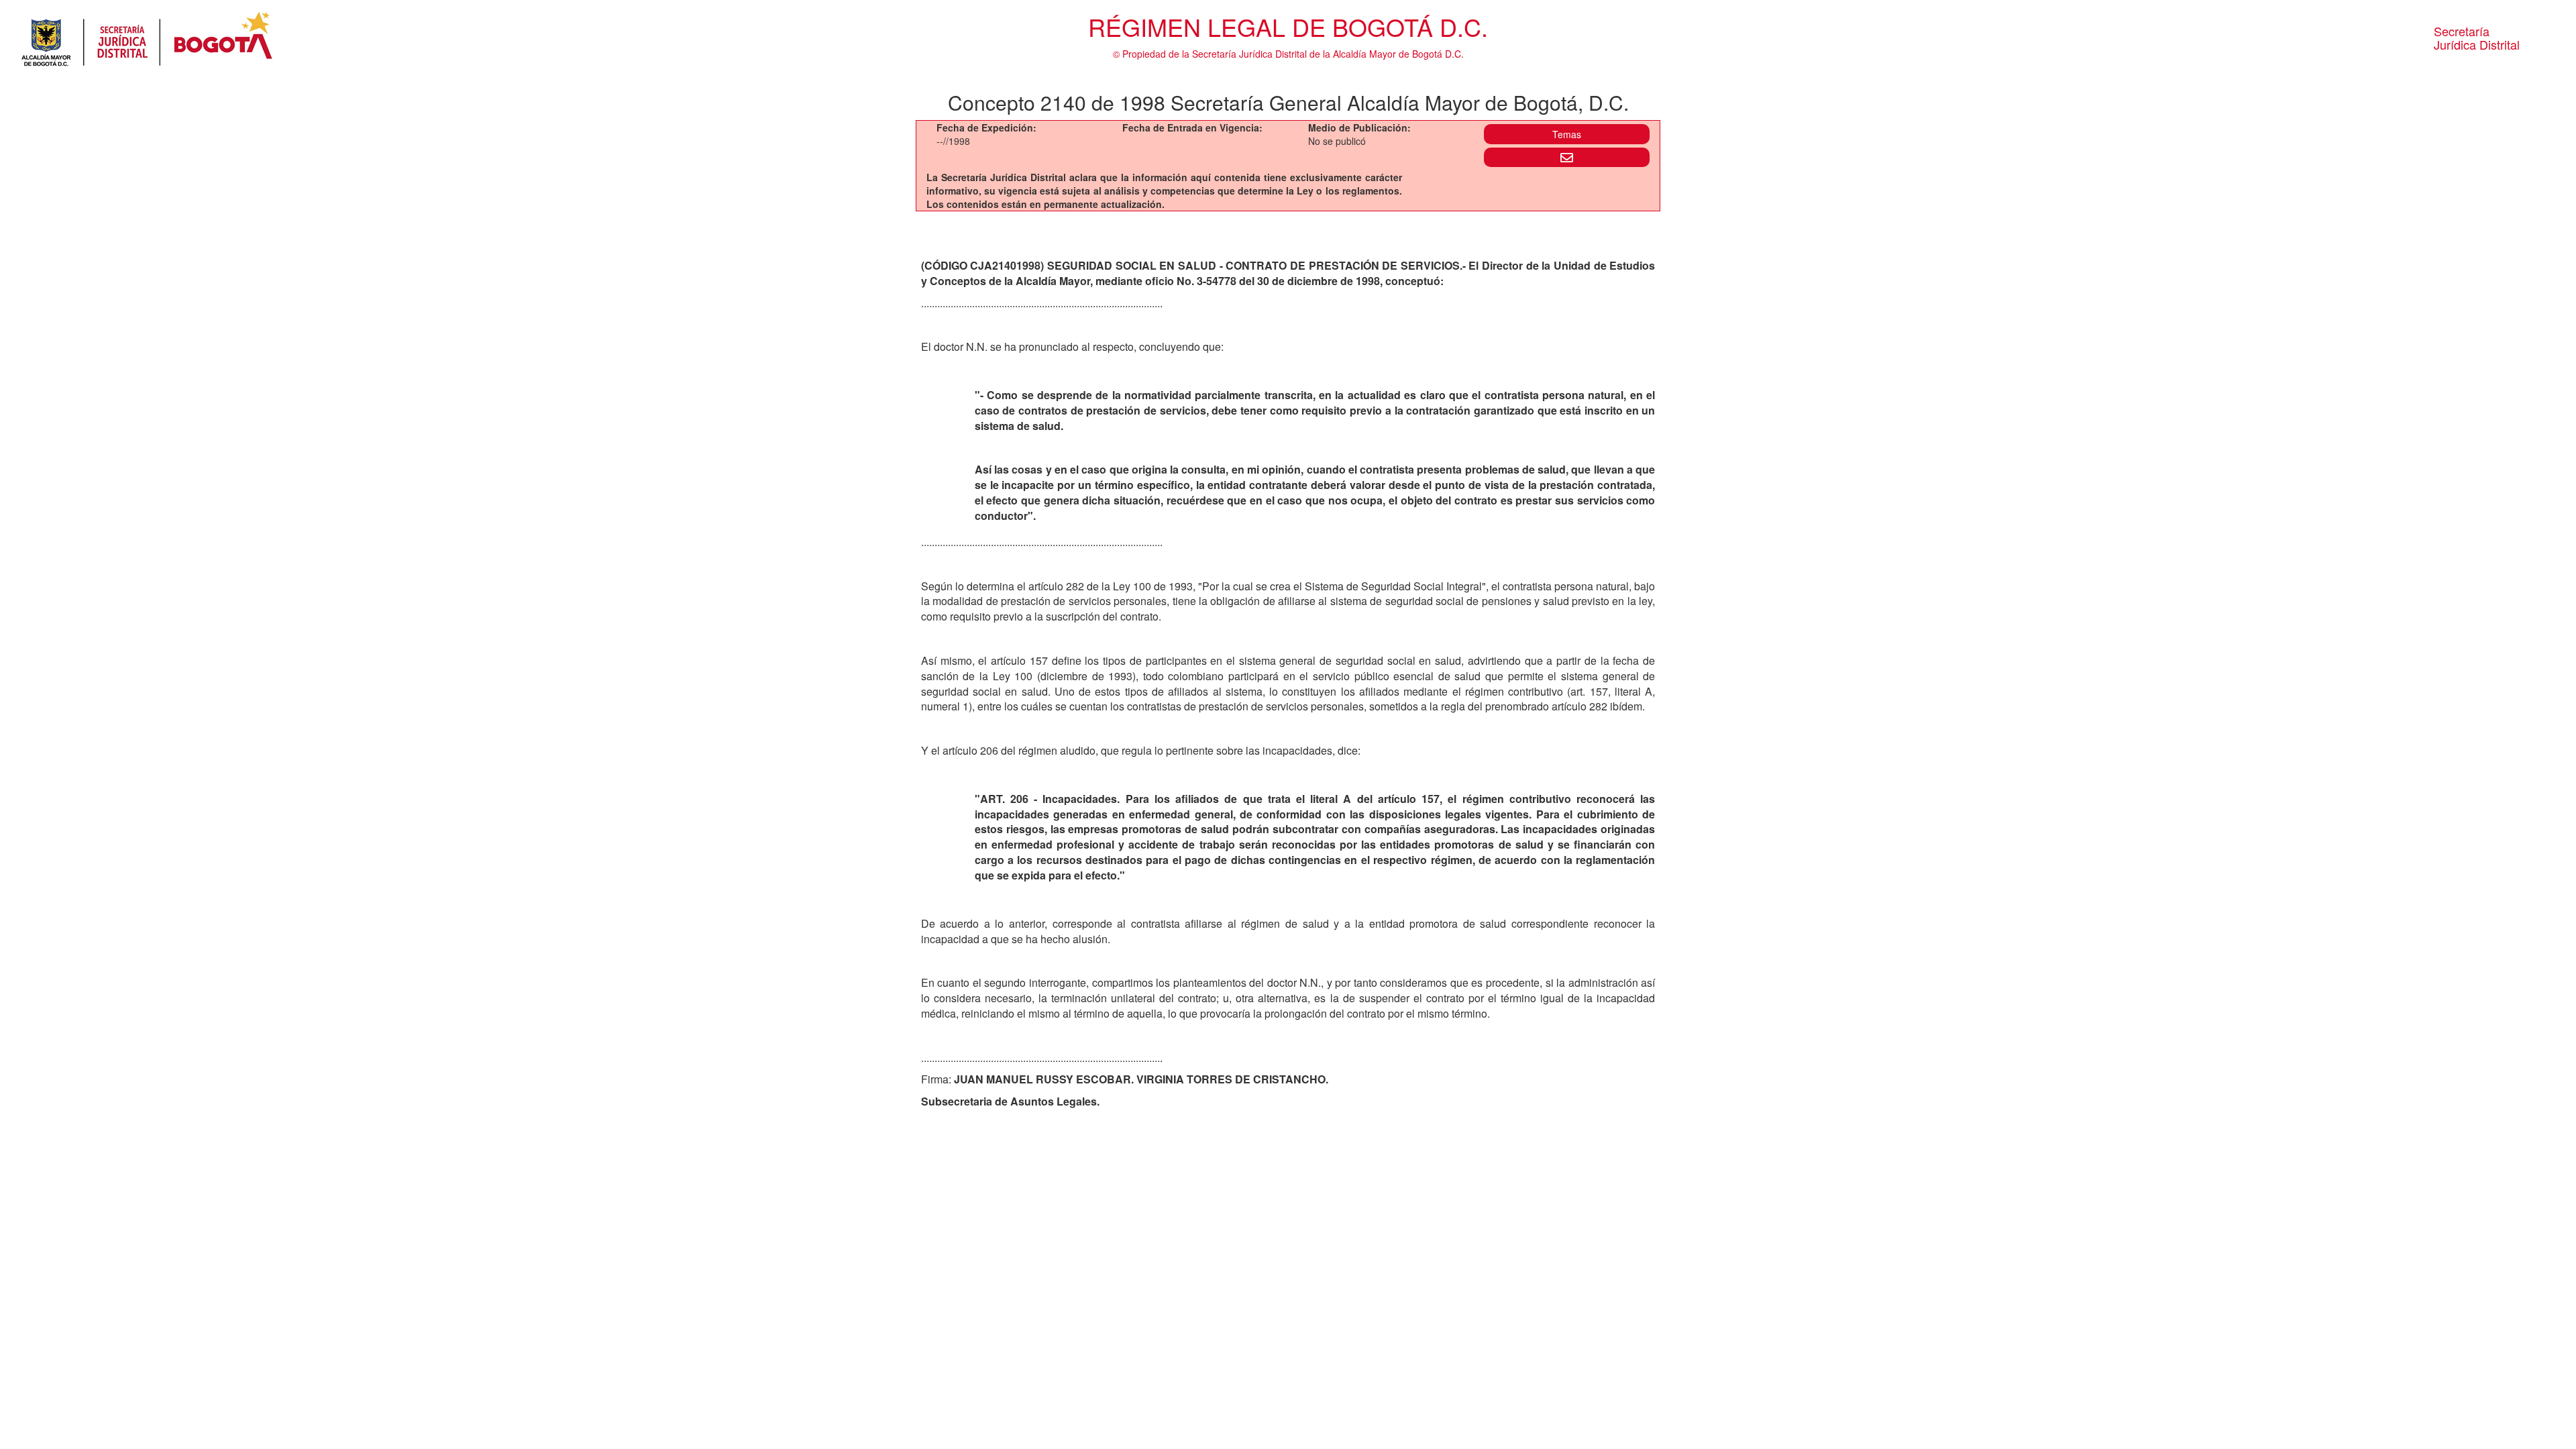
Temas (1567, 134)
